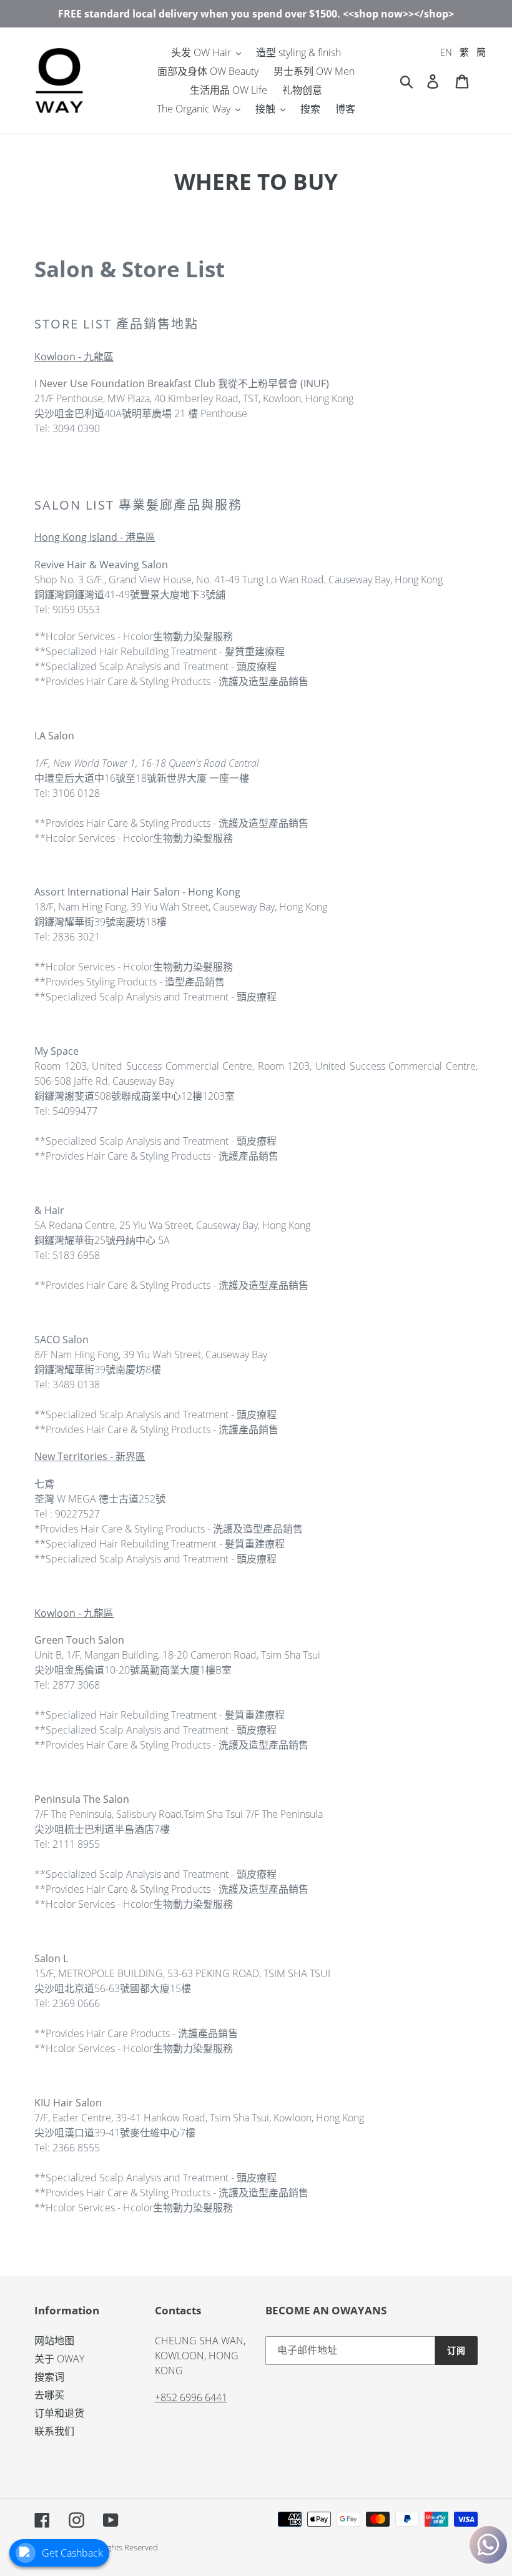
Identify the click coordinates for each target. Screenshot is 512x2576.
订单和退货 (59, 2413)
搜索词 (49, 2377)
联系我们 (54, 2431)
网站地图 (54, 2341)
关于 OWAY (59, 2359)
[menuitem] (446, 52)
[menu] (463, 52)
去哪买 (49, 2395)
